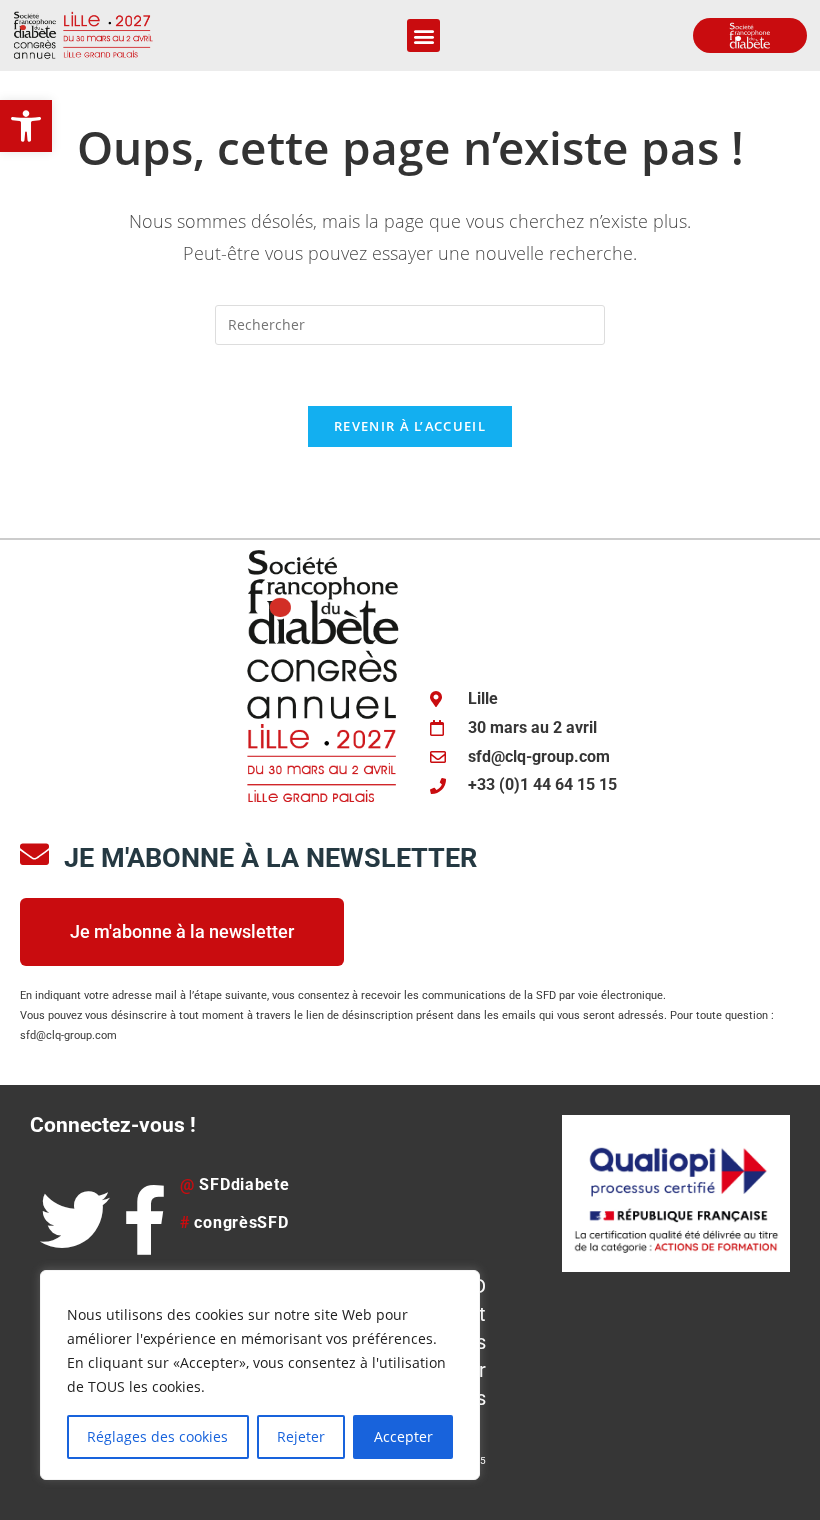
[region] (260, 1375)
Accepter (403, 1436)
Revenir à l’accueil (410, 426)
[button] (26, 126)
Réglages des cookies (157, 1436)
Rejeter (301, 1436)
